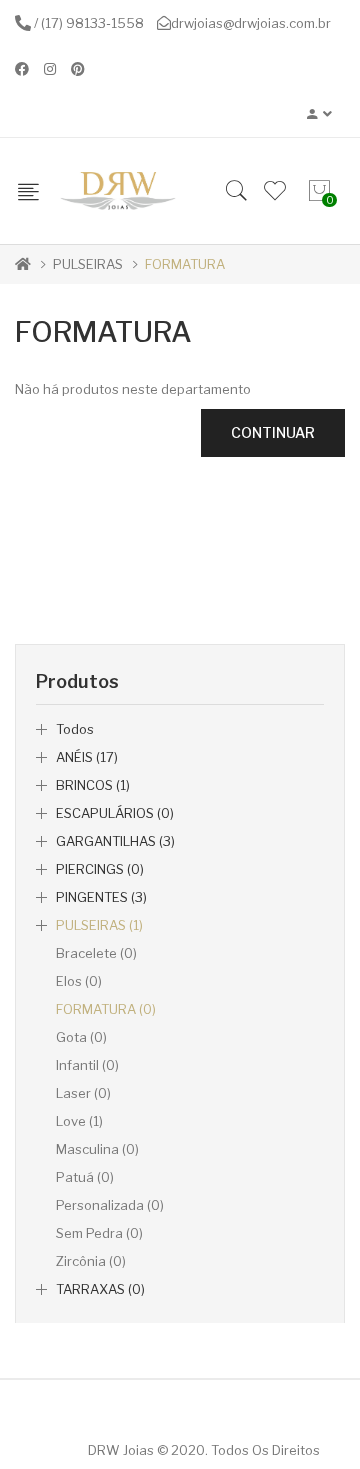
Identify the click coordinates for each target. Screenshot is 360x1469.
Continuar (273, 432)
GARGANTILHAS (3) (115, 841)
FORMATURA (185, 264)
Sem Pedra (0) (99, 1233)
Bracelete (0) (96, 953)
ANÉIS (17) (87, 757)
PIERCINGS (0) (100, 869)
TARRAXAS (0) (100, 1289)
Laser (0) (83, 1093)
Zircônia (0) (91, 1261)
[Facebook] (22, 69)
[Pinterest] (78, 69)
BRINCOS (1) (93, 785)
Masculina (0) (97, 1149)
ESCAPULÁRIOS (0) (115, 813)
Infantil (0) (87, 1065)
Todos (75, 729)
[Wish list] (275, 191)
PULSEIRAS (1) (99, 925)
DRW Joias (121, 1450)
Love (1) (79, 1121)
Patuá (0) (85, 1177)
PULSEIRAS (88, 264)
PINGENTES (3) (101, 897)
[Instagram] (50, 69)
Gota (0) (81, 1037)
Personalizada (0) (110, 1205)
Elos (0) (79, 981)
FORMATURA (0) (106, 1009)
